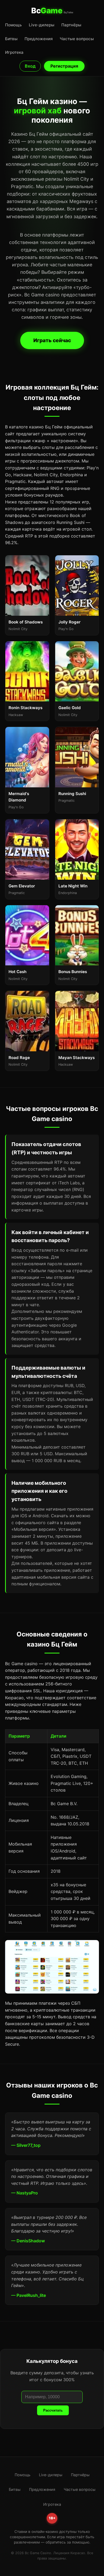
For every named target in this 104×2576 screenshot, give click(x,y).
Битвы (11, 39)
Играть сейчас (52, 340)
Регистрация (64, 66)
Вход (30, 66)
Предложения (39, 39)
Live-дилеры (42, 25)
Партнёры (71, 25)
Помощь (13, 25)
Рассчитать (53, 2410)
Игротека (14, 52)
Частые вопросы (77, 39)
